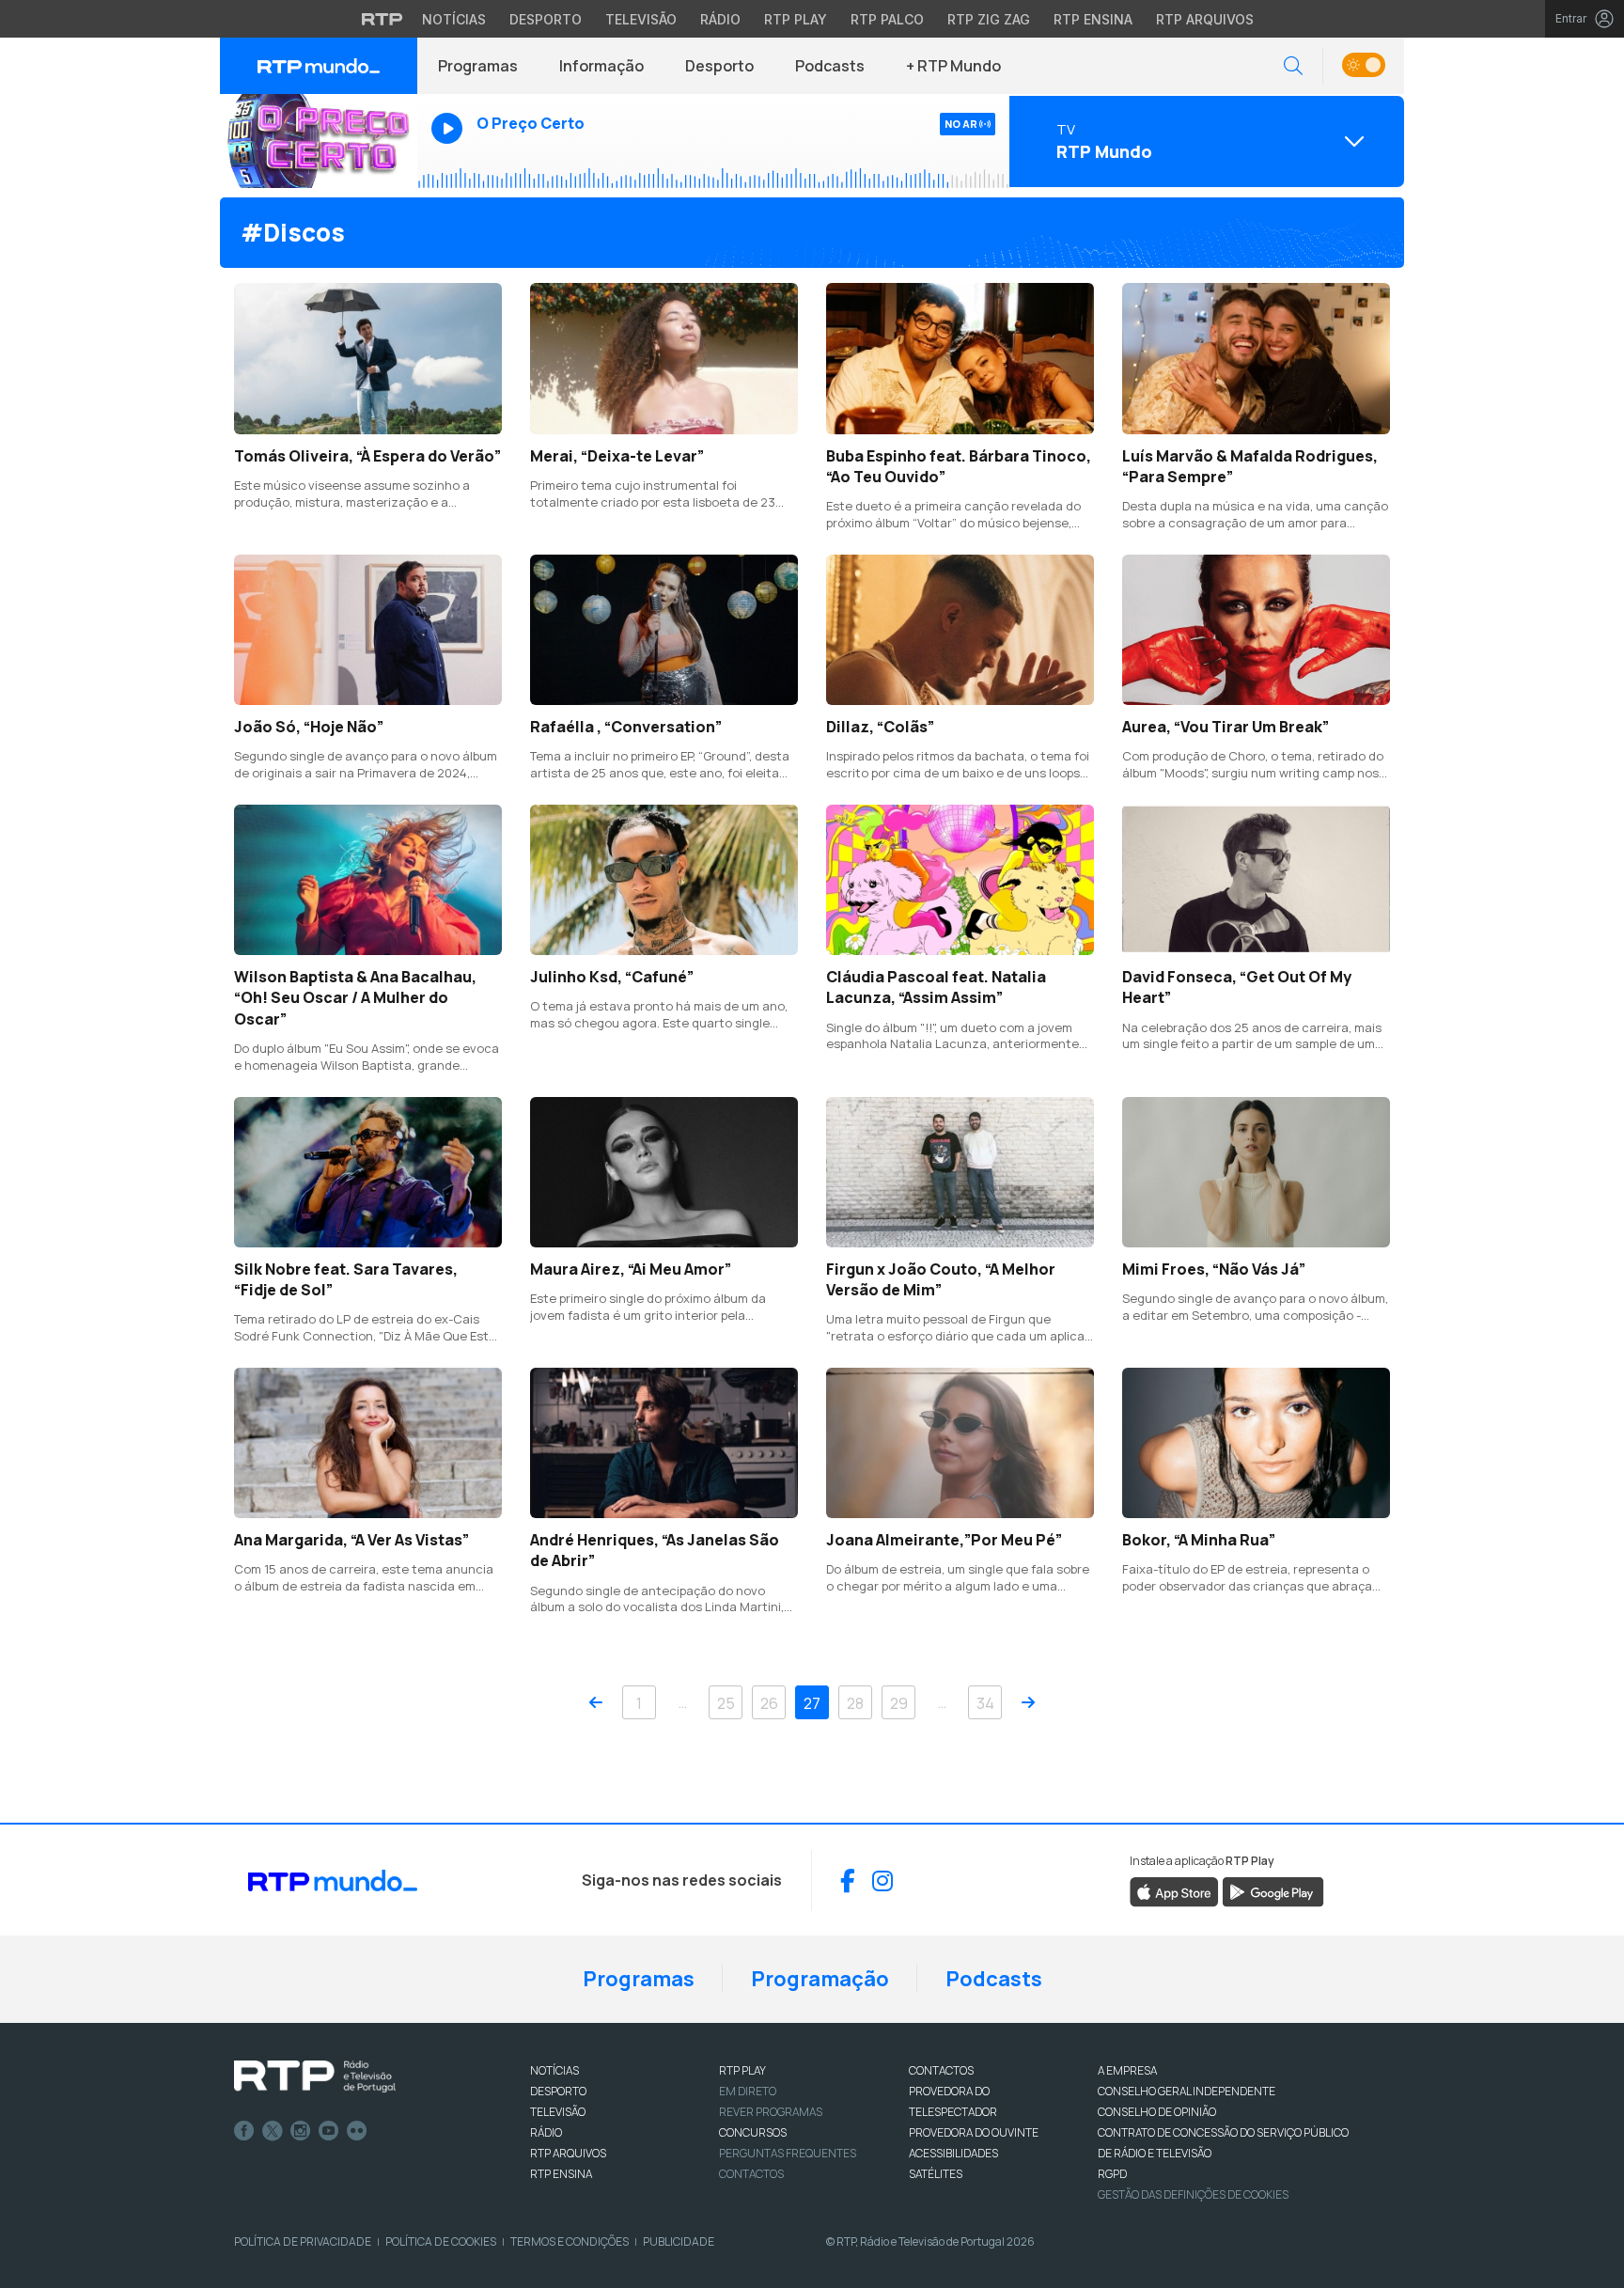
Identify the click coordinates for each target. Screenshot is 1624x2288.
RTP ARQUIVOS (568, 2153)
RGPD (1112, 2174)
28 (855, 1703)
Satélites (936, 2174)
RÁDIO (546, 2132)
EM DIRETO (748, 2091)
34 (985, 1703)
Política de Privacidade (303, 2241)
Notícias (454, 19)
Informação (601, 66)
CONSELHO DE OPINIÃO (1157, 2112)
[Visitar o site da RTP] (383, 19)
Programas (478, 66)
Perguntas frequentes (788, 2153)
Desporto (546, 19)
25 (726, 1703)
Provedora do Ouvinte (974, 2132)
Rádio (720, 19)
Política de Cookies (441, 2241)
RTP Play (796, 19)
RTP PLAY (742, 2070)
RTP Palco (887, 19)
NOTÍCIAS (554, 2070)
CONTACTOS (941, 2070)
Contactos (751, 2174)
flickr (357, 2131)
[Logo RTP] (315, 2076)
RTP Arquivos (1205, 19)
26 (769, 1703)
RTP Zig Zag (989, 19)
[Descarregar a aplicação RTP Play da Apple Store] (1174, 1891)
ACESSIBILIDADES (953, 2153)
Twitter (273, 2131)
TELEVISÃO (558, 2112)
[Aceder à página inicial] (319, 66)
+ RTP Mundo (953, 66)
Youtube (329, 2131)
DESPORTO (558, 2091)
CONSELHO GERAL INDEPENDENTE (1187, 2091)
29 (899, 1703)
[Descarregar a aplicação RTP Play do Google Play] (1273, 1891)
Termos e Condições (570, 2241)
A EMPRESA (1127, 2070)
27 (812, 1703)
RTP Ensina (1093, 19)
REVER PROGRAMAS (771, 2112)
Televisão (641, 19)
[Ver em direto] (319, 141)
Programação (820, 1979)
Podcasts (830, 66)
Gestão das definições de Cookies (1193, 2194)
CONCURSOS (753, 2132)
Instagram (301, 2131)
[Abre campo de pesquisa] (1293, 66)
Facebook (244, 2131)
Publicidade (679, 2241)
